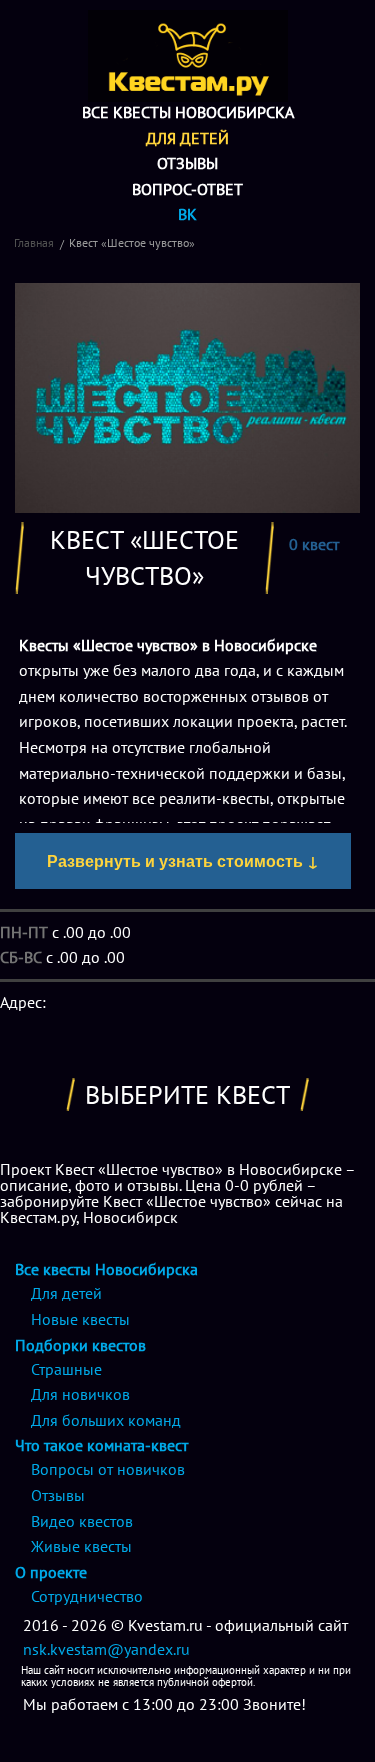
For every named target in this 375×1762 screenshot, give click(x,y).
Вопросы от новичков (108, 1469)
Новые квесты (80, 1319)
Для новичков (80, 1394)
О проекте (51, 1572)
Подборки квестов (80, 1345)
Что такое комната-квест (101, 1445)
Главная (34, 242)
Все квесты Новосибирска (188, 112)
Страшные (66, 1369)
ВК (187, 214)
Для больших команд (106, 1420)
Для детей (187, 138)
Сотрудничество (87, 1596)
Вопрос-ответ (187, 189)
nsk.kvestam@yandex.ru (106, 1649)
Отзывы (187, 163)
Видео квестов (82, 1521)
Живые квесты (81, 1546)
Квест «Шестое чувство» (132, 242)
